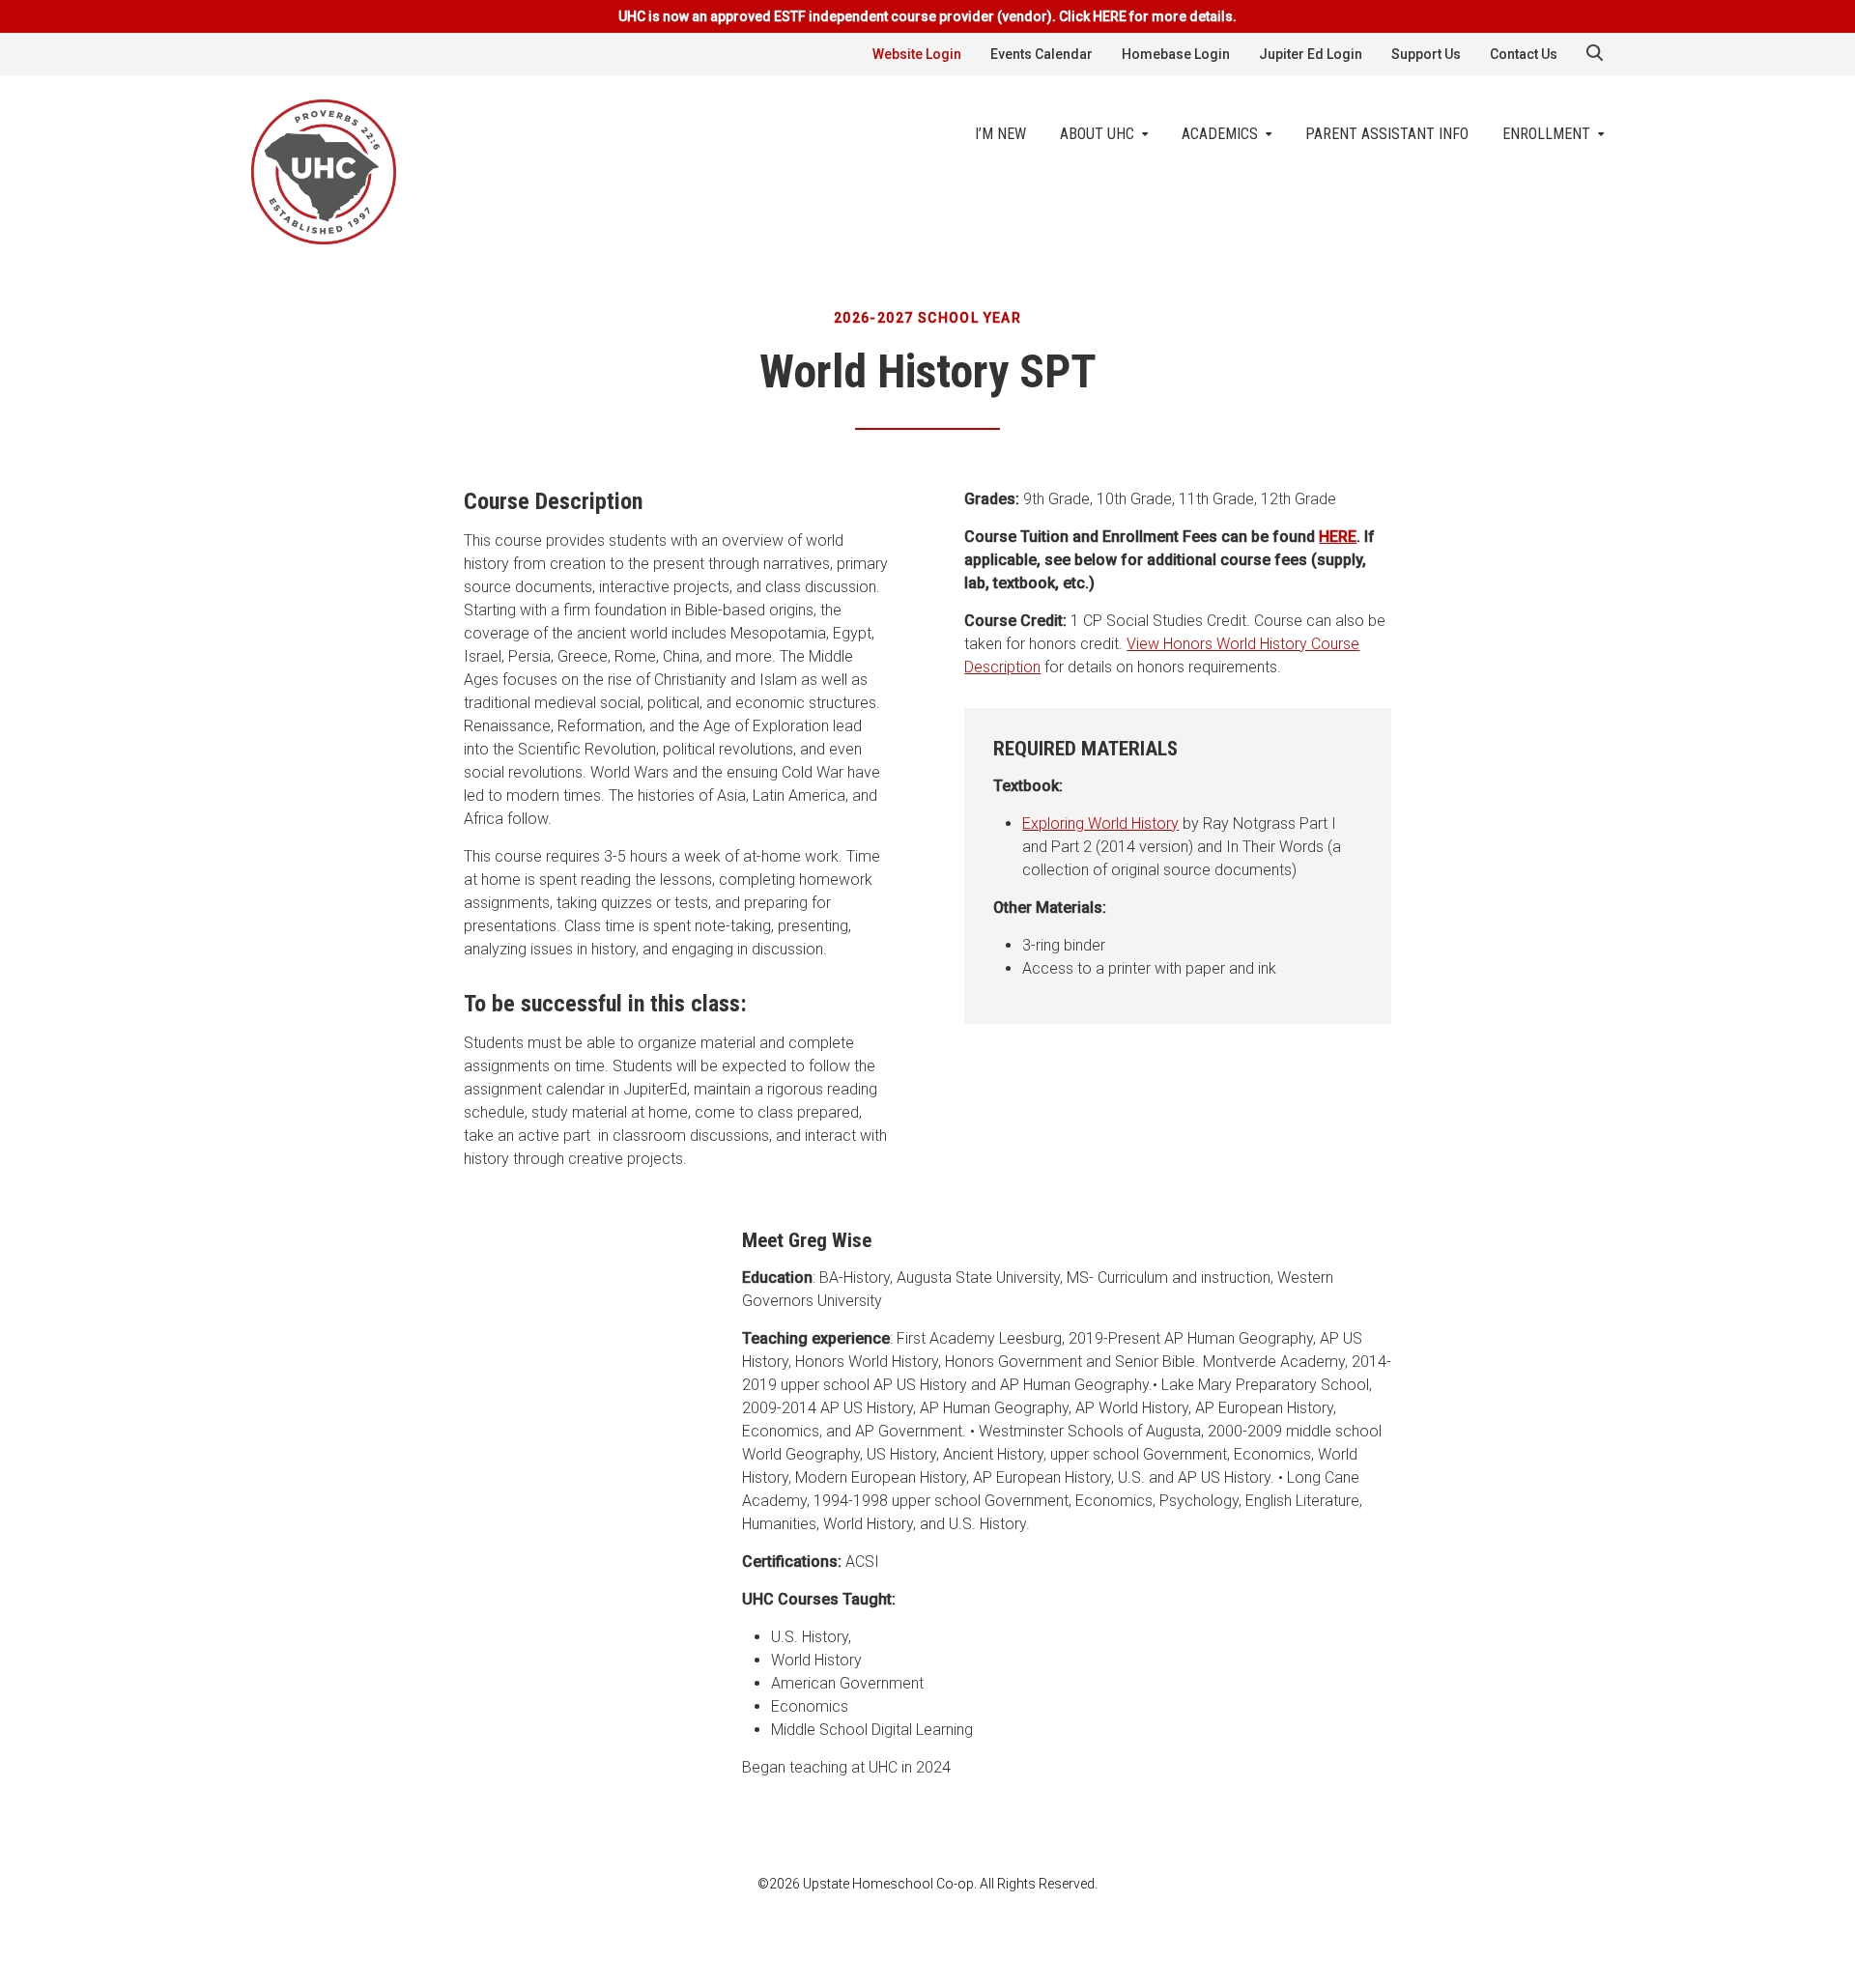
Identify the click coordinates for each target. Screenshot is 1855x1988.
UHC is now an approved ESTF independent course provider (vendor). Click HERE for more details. (927, 16)
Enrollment (1546, 134)
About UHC (1097, 134)
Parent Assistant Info (1387, 134)
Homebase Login (1176, 54)
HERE (1338, 537)
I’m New (1000, 134)
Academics (1220, 134)
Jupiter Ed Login (1311, 54)
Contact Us (1524, 54)
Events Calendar (1042, 54)
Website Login (917, 54)
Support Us (1426, 54)
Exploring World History (1100, 824)
